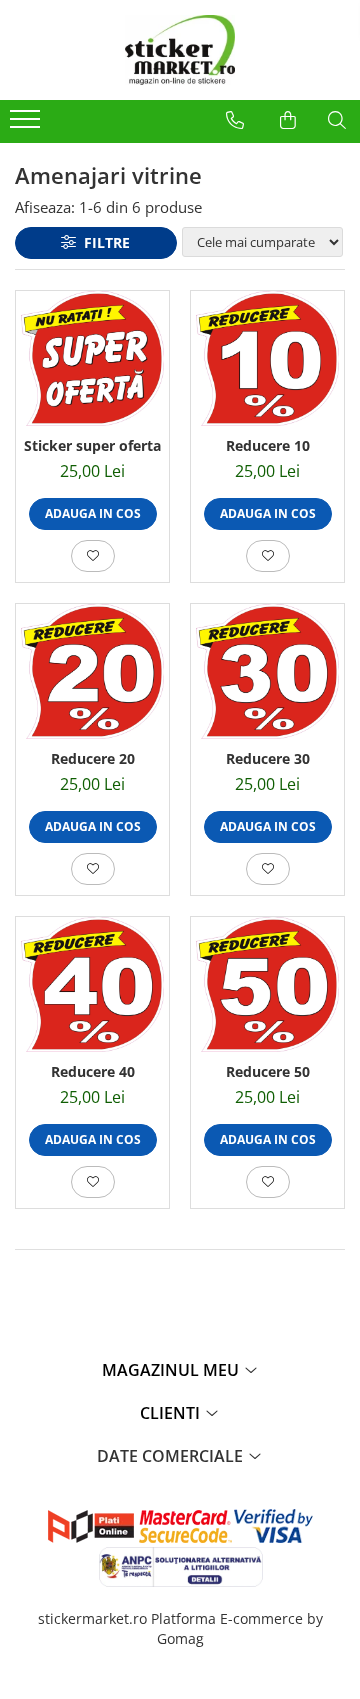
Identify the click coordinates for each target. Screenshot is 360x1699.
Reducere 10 (268, 445)
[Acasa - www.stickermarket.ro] (180, 50)
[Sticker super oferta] (92, 358)
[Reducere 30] (267, 671)
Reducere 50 (268, 1071)
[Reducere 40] (92, 984)
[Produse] (27, 125)
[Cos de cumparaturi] (288, 120)
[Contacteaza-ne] (235, 120)
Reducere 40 (93, 1071)
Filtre (103, 242)
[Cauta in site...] (337, 120)
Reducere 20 (93, 758)
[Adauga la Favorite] (93, 556)
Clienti (172, 1413)
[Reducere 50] (267, 984)
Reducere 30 (268, 758)
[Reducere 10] (267, 358)
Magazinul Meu (172, 1370)
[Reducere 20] (92, 671)
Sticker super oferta (92, 445)
